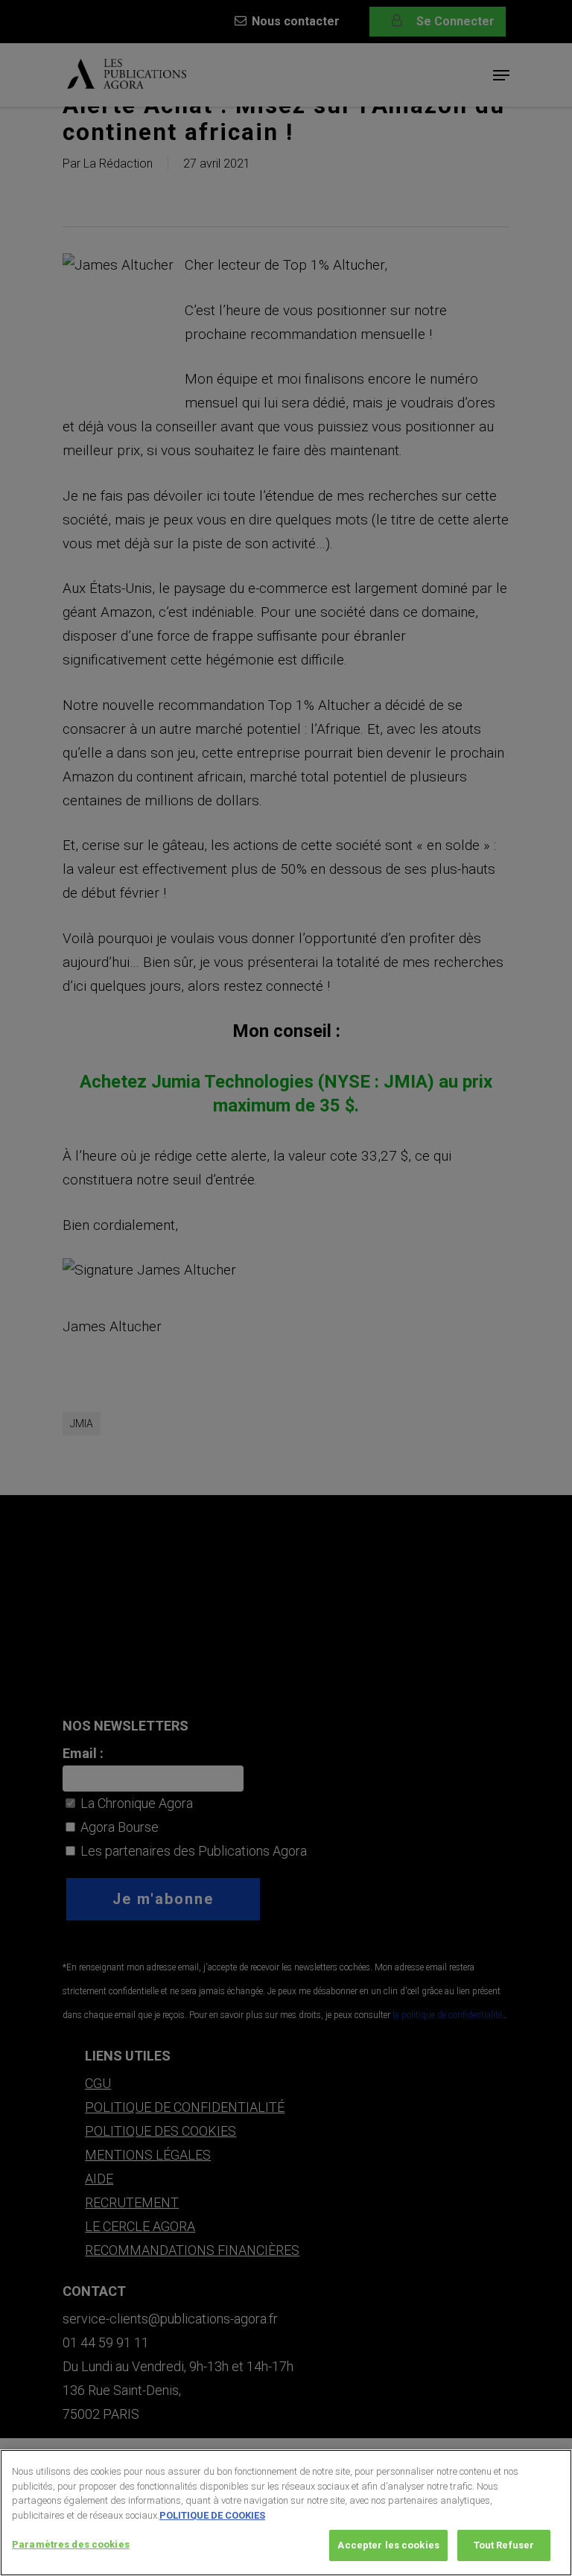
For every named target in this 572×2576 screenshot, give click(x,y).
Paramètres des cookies (71, 2544)
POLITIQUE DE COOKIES (212, 2515)
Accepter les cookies (388, 2545)
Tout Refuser (504, 2545)
